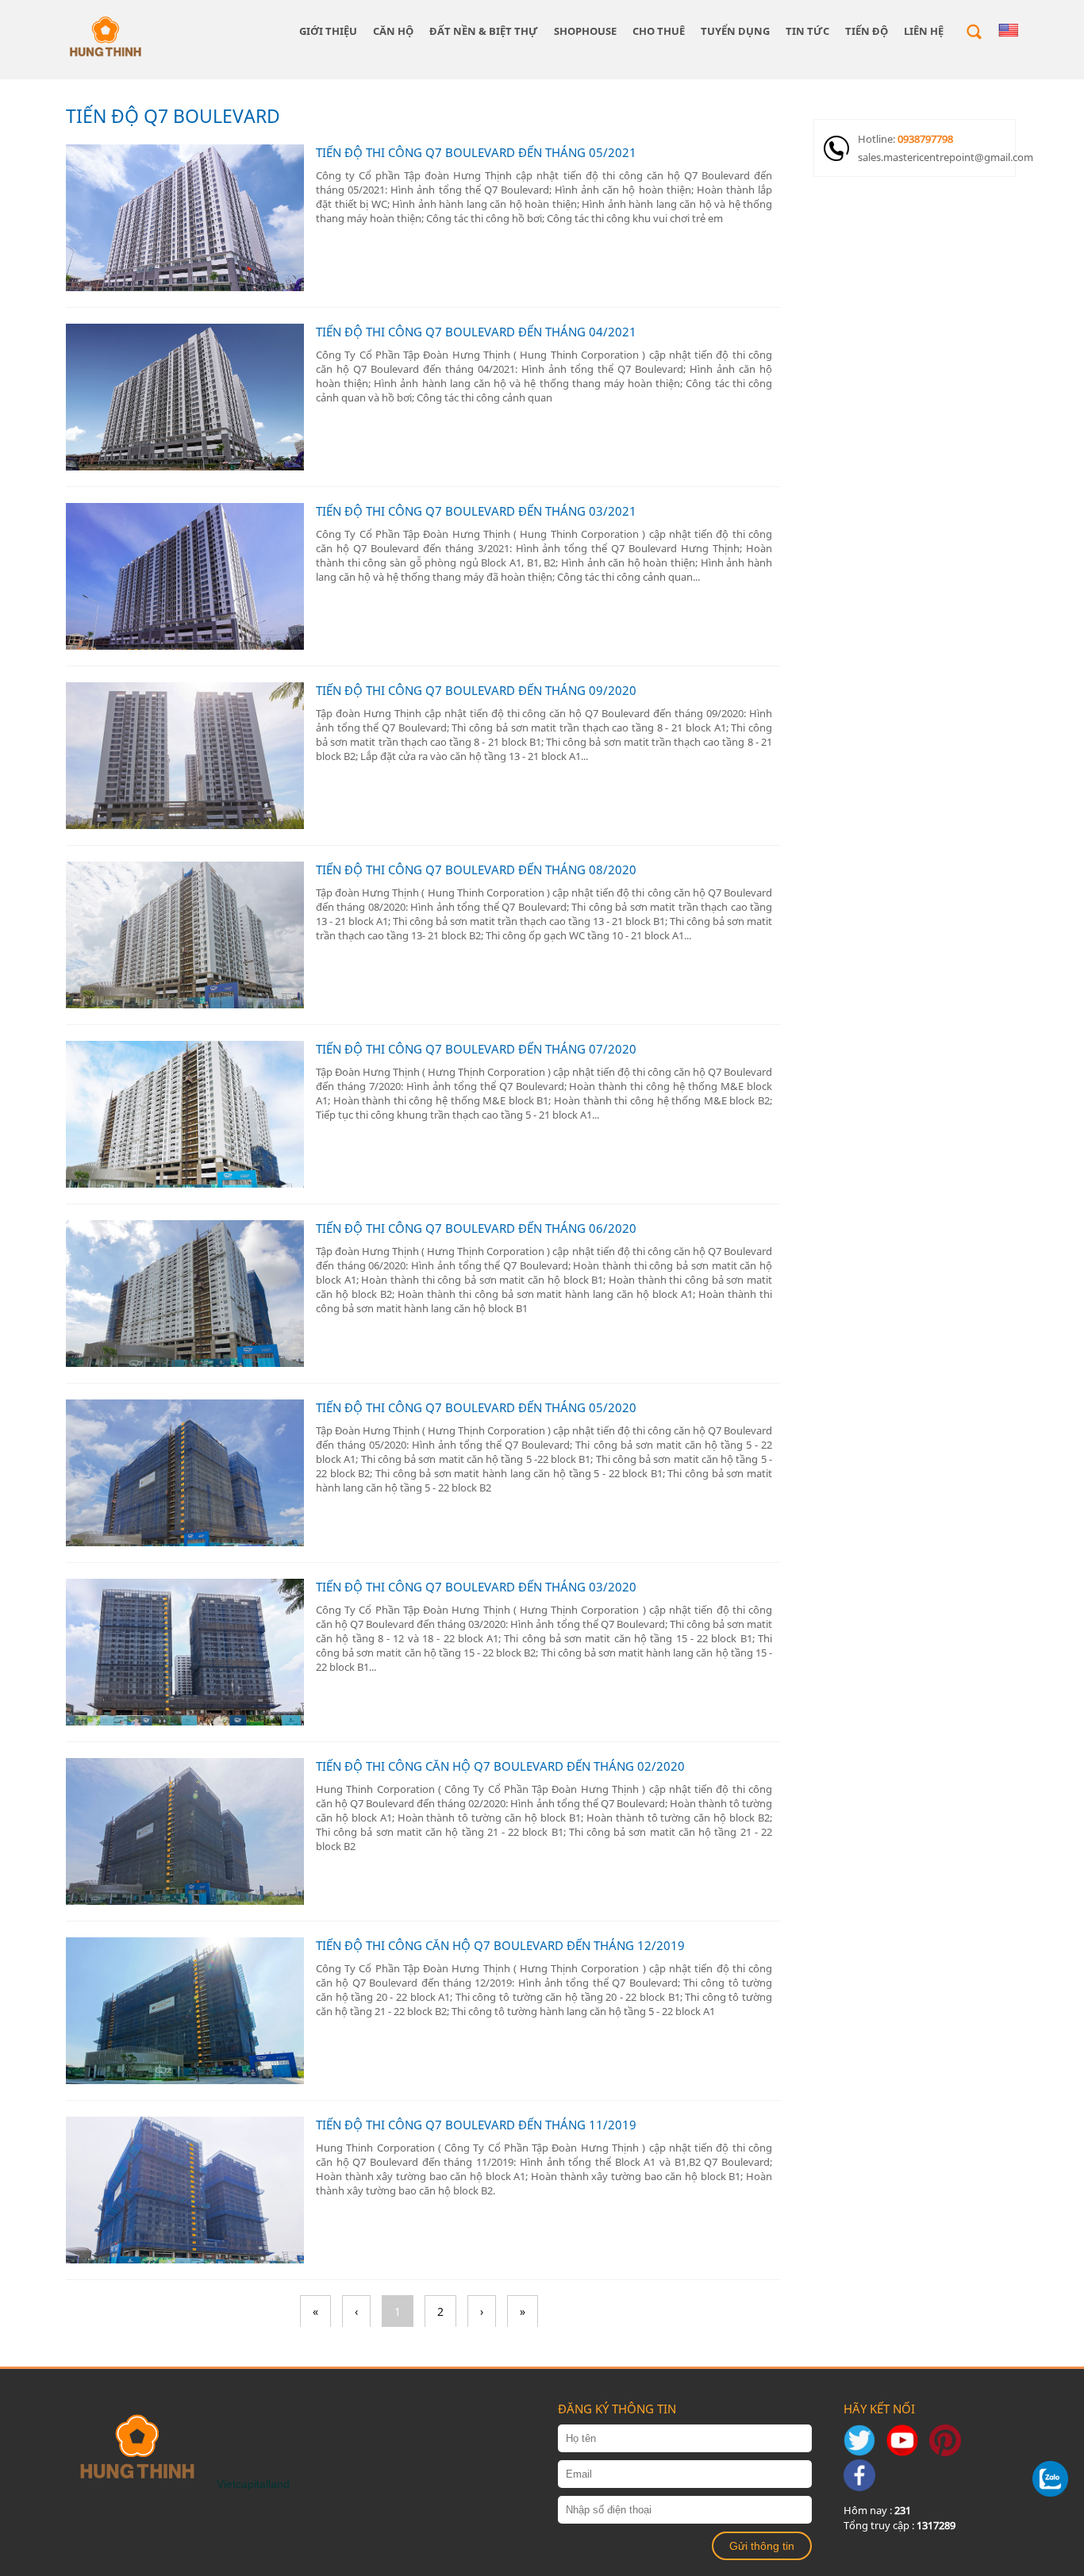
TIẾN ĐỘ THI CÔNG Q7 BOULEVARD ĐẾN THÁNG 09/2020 (476, 690)
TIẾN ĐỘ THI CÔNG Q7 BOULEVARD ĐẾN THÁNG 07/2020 (476, 1049)
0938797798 (925, 139)
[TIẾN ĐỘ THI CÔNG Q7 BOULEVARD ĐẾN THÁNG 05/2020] (185, 1473)
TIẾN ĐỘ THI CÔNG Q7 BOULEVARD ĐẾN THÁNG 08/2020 (476, 870)
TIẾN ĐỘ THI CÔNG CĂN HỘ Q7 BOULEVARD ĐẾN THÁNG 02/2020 (500, 1766)
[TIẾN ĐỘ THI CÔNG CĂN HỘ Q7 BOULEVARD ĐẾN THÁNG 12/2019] (185, 2011)
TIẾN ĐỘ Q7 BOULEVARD (173, 116)
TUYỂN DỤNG (735, 31)
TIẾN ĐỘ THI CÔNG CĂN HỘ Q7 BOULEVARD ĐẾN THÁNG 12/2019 (500, 1945)
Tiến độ (867, 31)
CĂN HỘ (393, 31)
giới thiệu (328, 31)
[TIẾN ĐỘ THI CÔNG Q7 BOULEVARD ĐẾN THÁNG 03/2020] (185, 1652)
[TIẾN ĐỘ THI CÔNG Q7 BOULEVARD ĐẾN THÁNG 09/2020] (185, 756)
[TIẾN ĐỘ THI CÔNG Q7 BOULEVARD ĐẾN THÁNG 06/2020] (185, 1294)
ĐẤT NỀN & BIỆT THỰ (484, 31)
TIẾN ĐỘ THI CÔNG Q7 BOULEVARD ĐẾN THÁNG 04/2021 (476, 332)
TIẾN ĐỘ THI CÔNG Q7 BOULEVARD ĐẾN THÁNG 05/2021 (476, 152)
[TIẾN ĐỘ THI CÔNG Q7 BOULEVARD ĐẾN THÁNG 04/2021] (185, 397)
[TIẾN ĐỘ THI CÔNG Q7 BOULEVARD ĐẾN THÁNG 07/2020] (185, 1114)
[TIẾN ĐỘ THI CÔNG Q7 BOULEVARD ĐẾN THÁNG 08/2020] (185, 935)
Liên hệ (924, 31)
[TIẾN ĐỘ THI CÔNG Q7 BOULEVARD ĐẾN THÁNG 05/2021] (185, 218)
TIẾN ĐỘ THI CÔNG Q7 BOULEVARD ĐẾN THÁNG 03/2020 (476, 1587)
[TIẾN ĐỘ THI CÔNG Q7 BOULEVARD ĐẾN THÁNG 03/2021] (185, 576)
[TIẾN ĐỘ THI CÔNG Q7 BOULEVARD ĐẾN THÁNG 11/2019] (185, 2190)
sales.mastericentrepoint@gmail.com (936, 157)
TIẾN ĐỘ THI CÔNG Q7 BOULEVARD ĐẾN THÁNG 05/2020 (476, 1407)
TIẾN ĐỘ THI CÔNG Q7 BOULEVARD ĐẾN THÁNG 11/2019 (476, 2125)
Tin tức (807, 31)
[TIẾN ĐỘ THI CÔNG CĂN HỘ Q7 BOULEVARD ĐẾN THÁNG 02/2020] (185, 1831)
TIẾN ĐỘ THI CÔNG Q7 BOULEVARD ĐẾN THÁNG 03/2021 (476, 511)
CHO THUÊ (659, 31)
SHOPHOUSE (585, 31)
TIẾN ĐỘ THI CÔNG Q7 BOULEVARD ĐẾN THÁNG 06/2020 (476, 1228)
